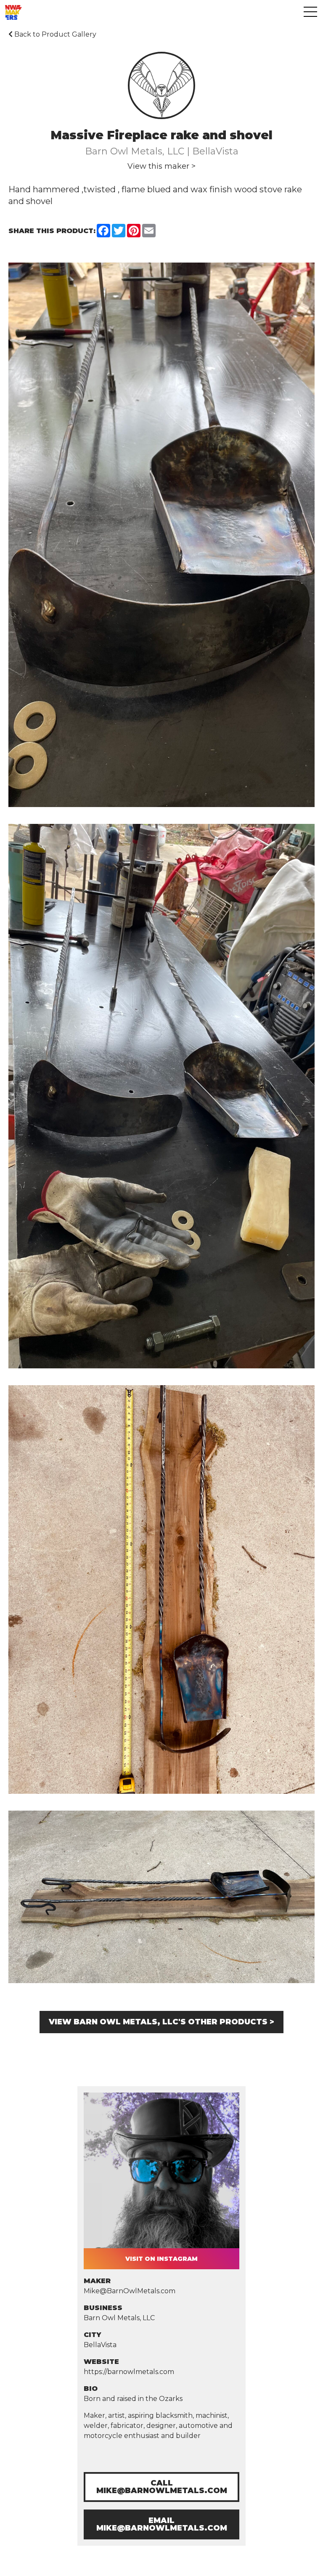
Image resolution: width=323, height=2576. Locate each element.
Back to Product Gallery (54, 34)
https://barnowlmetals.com (129, 2372)
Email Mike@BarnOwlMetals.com (162, 2524)
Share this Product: (52, 231)
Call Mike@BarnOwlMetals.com (162, 2487)
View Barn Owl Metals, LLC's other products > (161, 2022)
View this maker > (161, 166)
